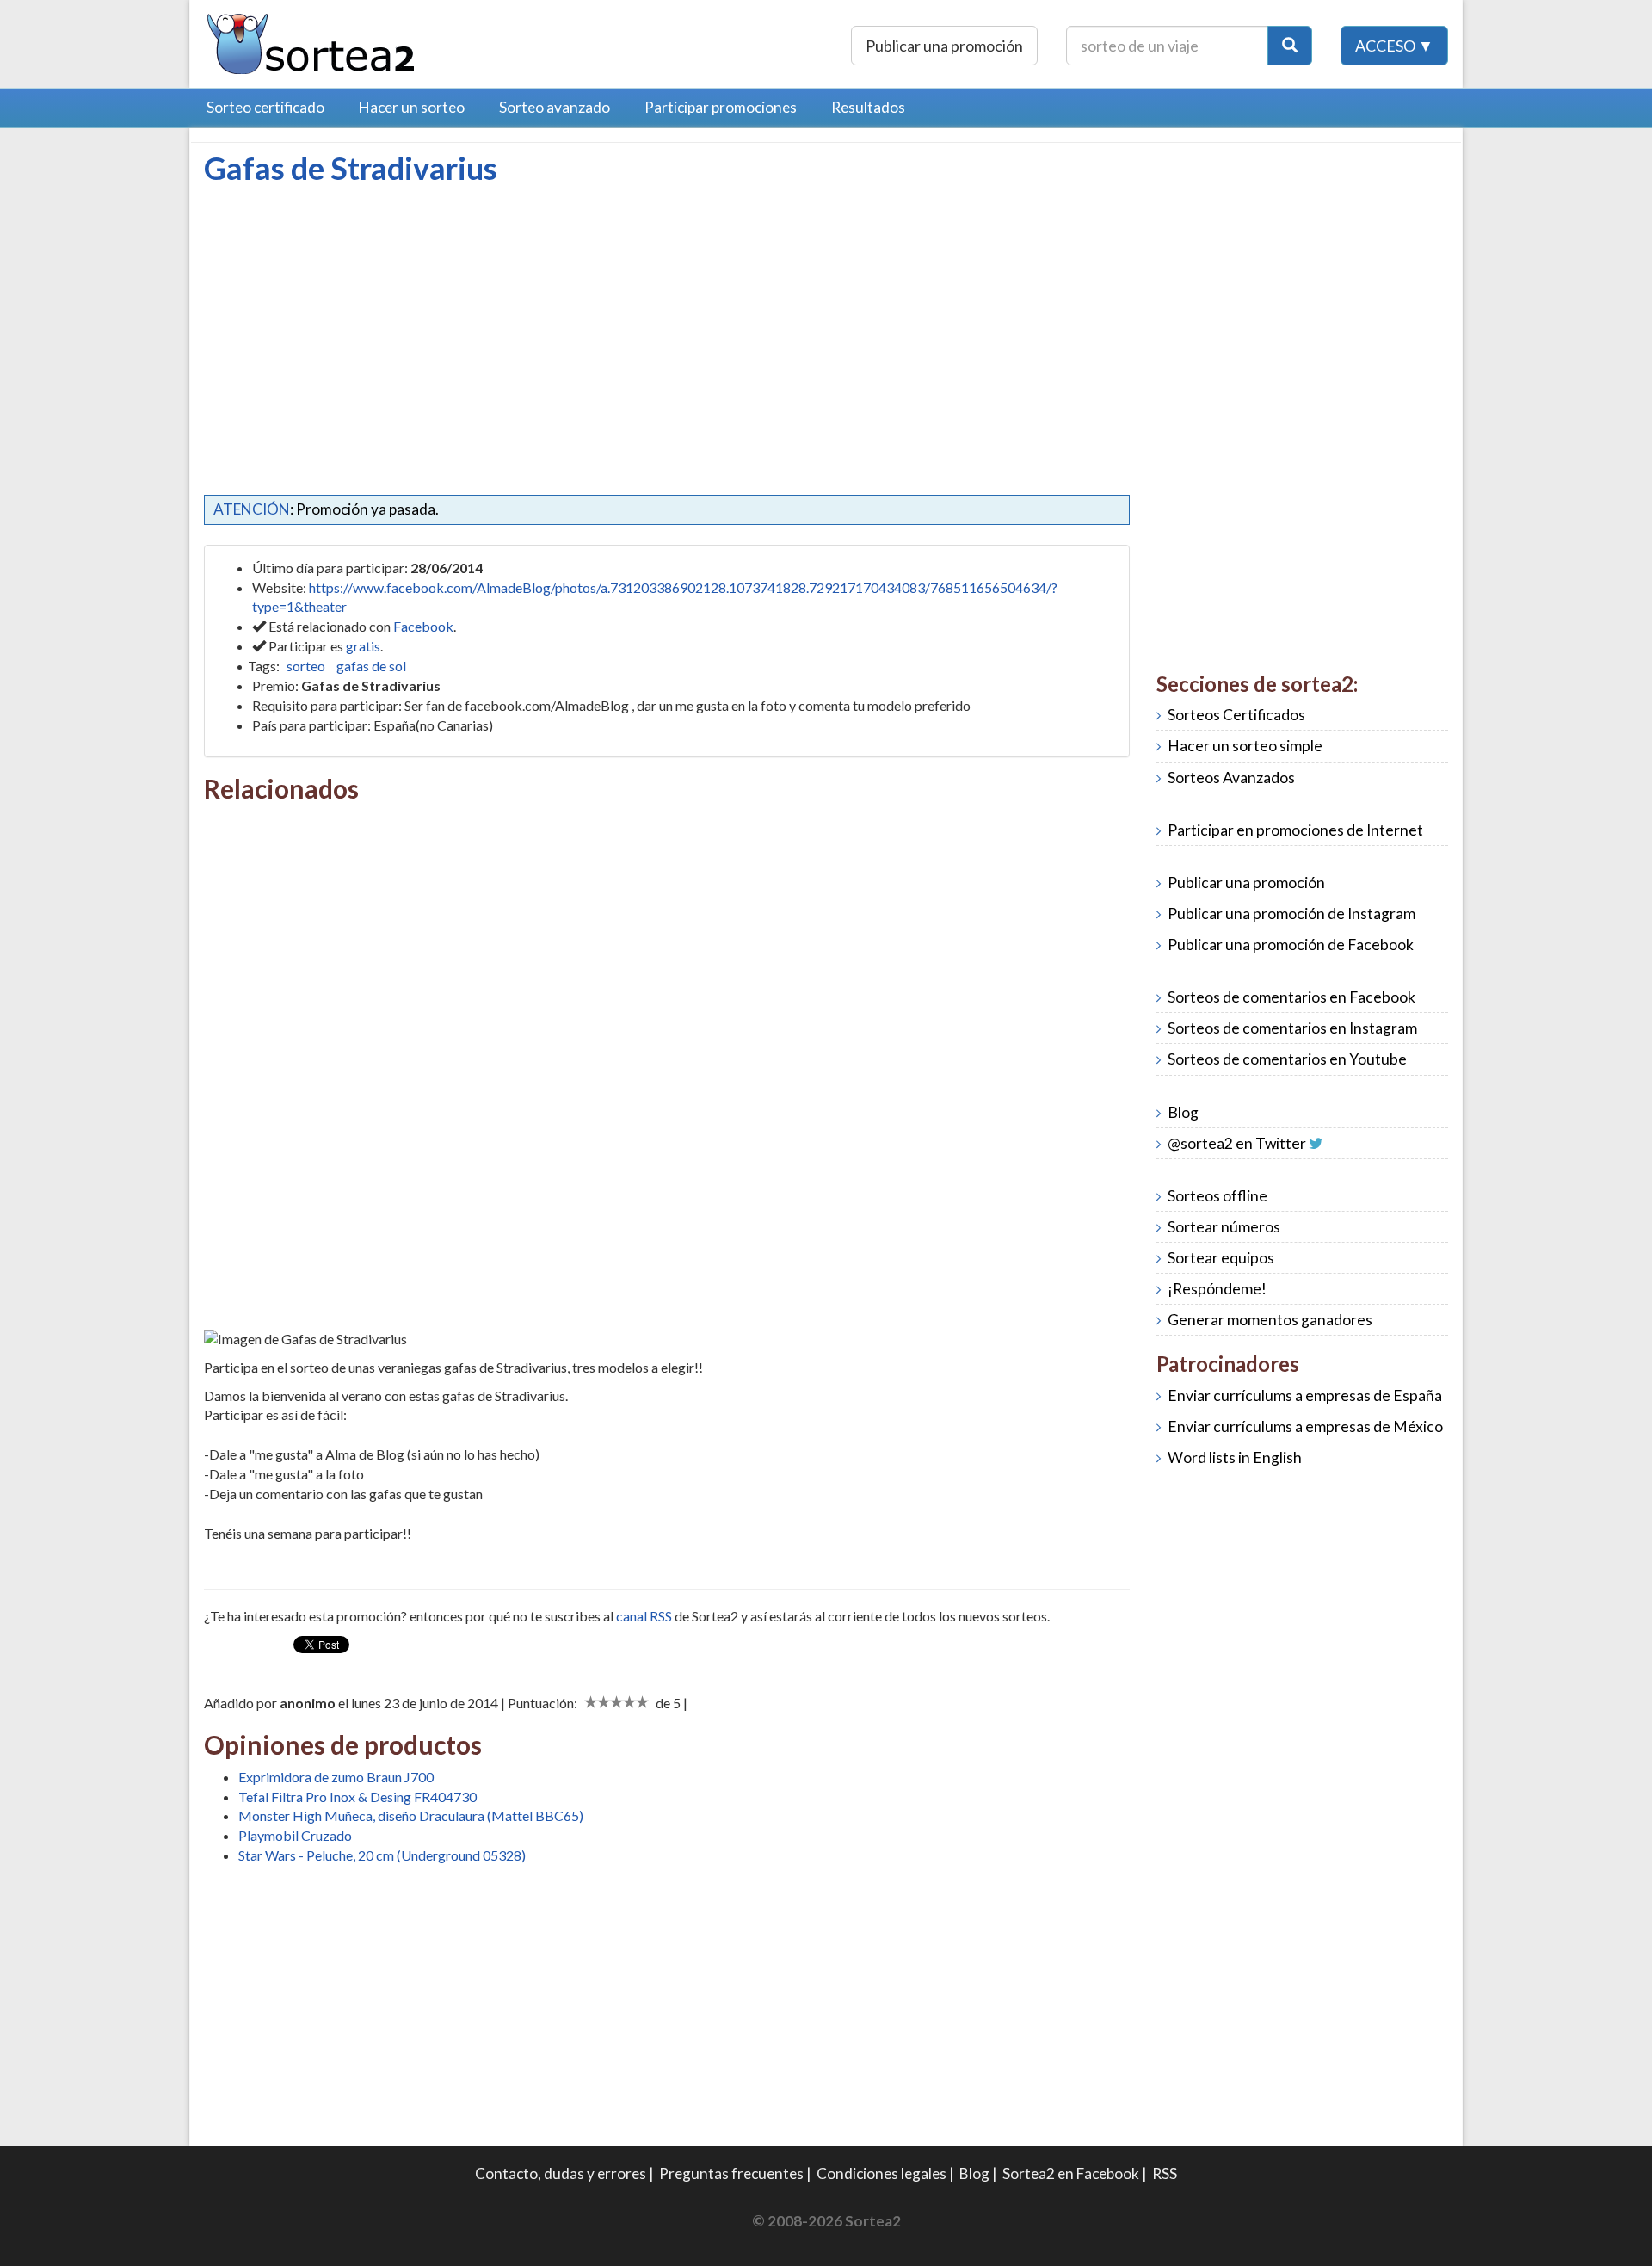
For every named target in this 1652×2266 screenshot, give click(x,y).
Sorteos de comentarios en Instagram (1292, 1028)
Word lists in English (1235, 1457)
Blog (1183, 1112)
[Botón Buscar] (1290, 46)
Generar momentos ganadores (1270, 1320)
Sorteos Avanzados (1231, 778)
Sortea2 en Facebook (1071, 2173)
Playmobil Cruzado (295, 1835)
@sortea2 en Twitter (1237, 1143)
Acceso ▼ (1394, 46)
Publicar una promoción (944, 46)
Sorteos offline (1217, 1196)
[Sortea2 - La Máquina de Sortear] (311, 42)
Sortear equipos (1221, 1258)
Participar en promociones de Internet (1295, 830)
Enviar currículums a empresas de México (1305, 1426)
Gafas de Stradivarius (351, 168)
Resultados (868, 107)
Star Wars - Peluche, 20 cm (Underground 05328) (382, 1855)
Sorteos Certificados (1236, 715)
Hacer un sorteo (412, 107)
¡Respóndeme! (1217, 1289)
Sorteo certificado (265, 107)
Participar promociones (721, 107)
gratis (363, 646)
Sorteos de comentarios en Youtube (1287, 1059)
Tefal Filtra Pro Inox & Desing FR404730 (358, 1797)
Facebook (423, 626)
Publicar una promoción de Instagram (1291, 914)
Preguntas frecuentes (731, 2173)
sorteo (306, 666)
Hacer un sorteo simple (1245, 746)
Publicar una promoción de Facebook (1291, 945)
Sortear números (1224, 1227)
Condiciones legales (881, 2173)
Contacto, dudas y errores (561, 2173)
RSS (1165, 2173)
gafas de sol (371, 666)
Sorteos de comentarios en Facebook (1291, 997)
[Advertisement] (348, 314)
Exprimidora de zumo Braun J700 (336, 1777)
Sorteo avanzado (555, 107)
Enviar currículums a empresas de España (1305, 1395)
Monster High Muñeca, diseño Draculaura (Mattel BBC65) (411, 1815)
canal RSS (644, 1616)
